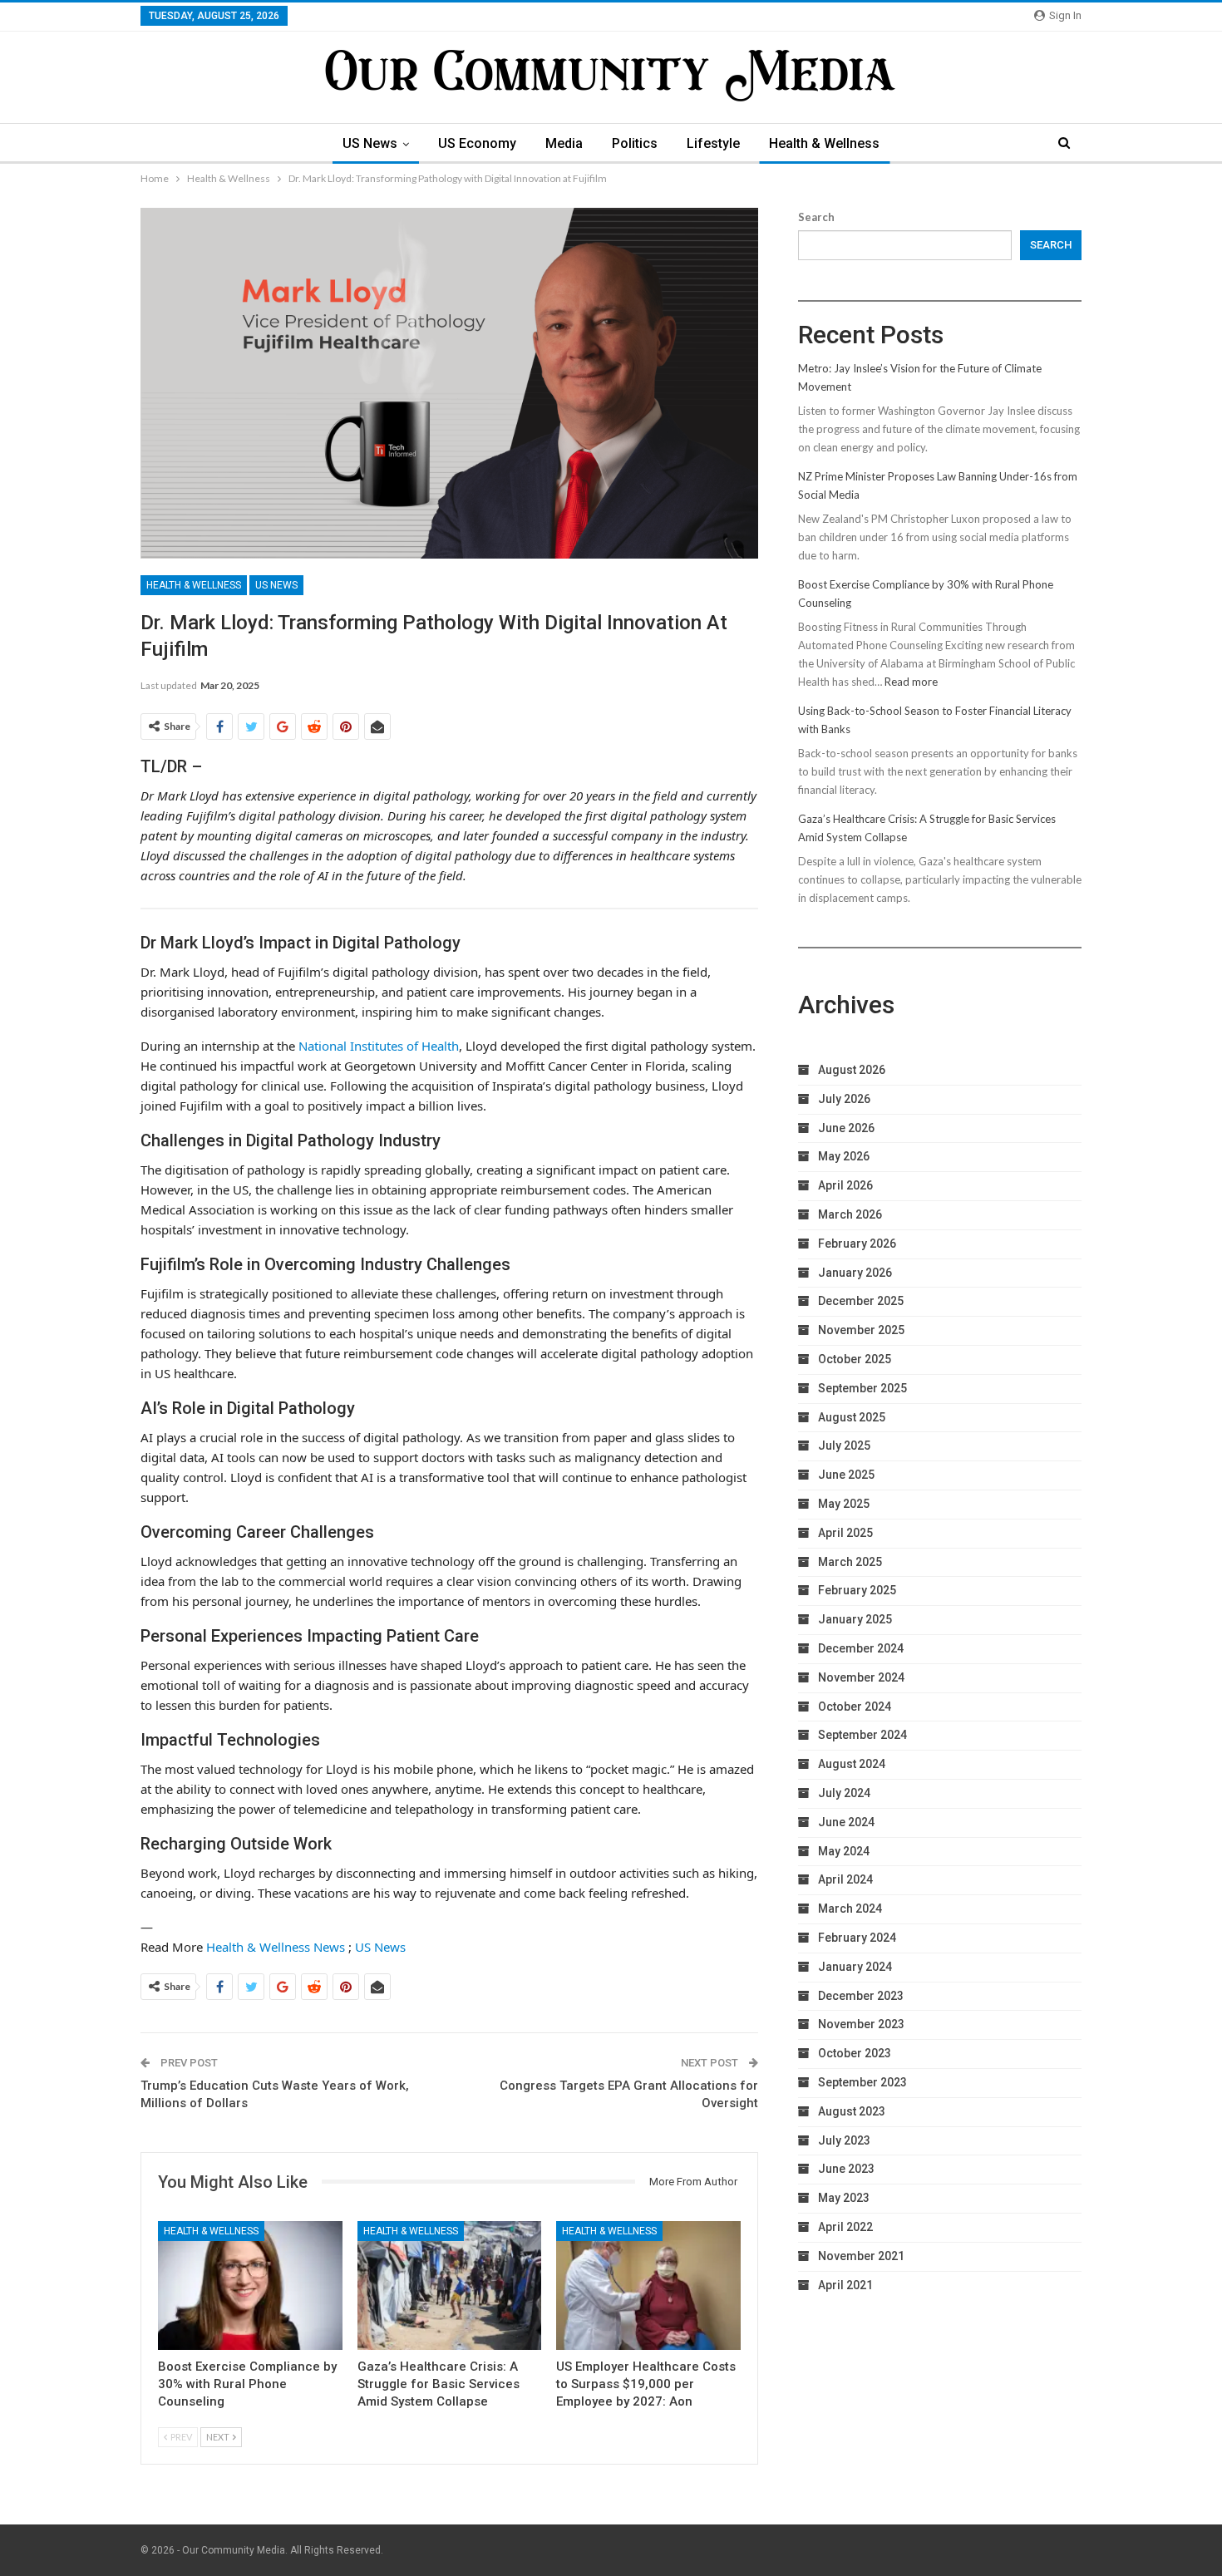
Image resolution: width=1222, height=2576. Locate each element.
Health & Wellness (824, 143)
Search (816, 217)
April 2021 (845, 2285)
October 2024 (855, 1707)
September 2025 (862, 1388)
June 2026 (846, 1128)
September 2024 (862, 1735)
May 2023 (844, 2198)
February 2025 (857, 1590)
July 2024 (844, 1793)
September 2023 (862, 2082)
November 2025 (861, 1330)
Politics (635, 143)
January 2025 (855, 1619)
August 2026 (852, 1070)
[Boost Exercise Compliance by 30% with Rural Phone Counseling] (250, 2285)
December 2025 (861, 1301)
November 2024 (861, 1677)
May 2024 (844, 1851)
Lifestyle (713, 143)
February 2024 (857, 1938)
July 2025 (844, 1446)
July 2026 (844, 1099)
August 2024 (852, 1764)
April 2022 (845, 2227)
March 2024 (850, 1909)
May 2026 (844, 1156)
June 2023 (846, 2169)
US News (370, 143)
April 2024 (845, 1879)
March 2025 (850, 1562)
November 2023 (861, 2024)
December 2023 (861, 1996)
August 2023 (852, 2111)
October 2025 (855, 1359)
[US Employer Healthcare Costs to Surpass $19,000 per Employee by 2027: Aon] (648, 2285)
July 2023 (844, 2140)
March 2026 (850, 1214)
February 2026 (857, 1244)
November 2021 (861, 2256)
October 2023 (855, 2053)
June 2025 (846, 1475)
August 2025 (852, 1417)
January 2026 (855, 1273)
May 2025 (844, 1504)
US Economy (477, 143)
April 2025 (845, 1533)
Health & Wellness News (276, 1947)
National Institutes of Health (379, 1046)
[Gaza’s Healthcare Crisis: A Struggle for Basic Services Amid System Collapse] (450, 2285)
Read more (911, 682)
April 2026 (845, 1185)
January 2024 (855, 1967)
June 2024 (846, 1822)
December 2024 (861, 1648)
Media (564, 143)
